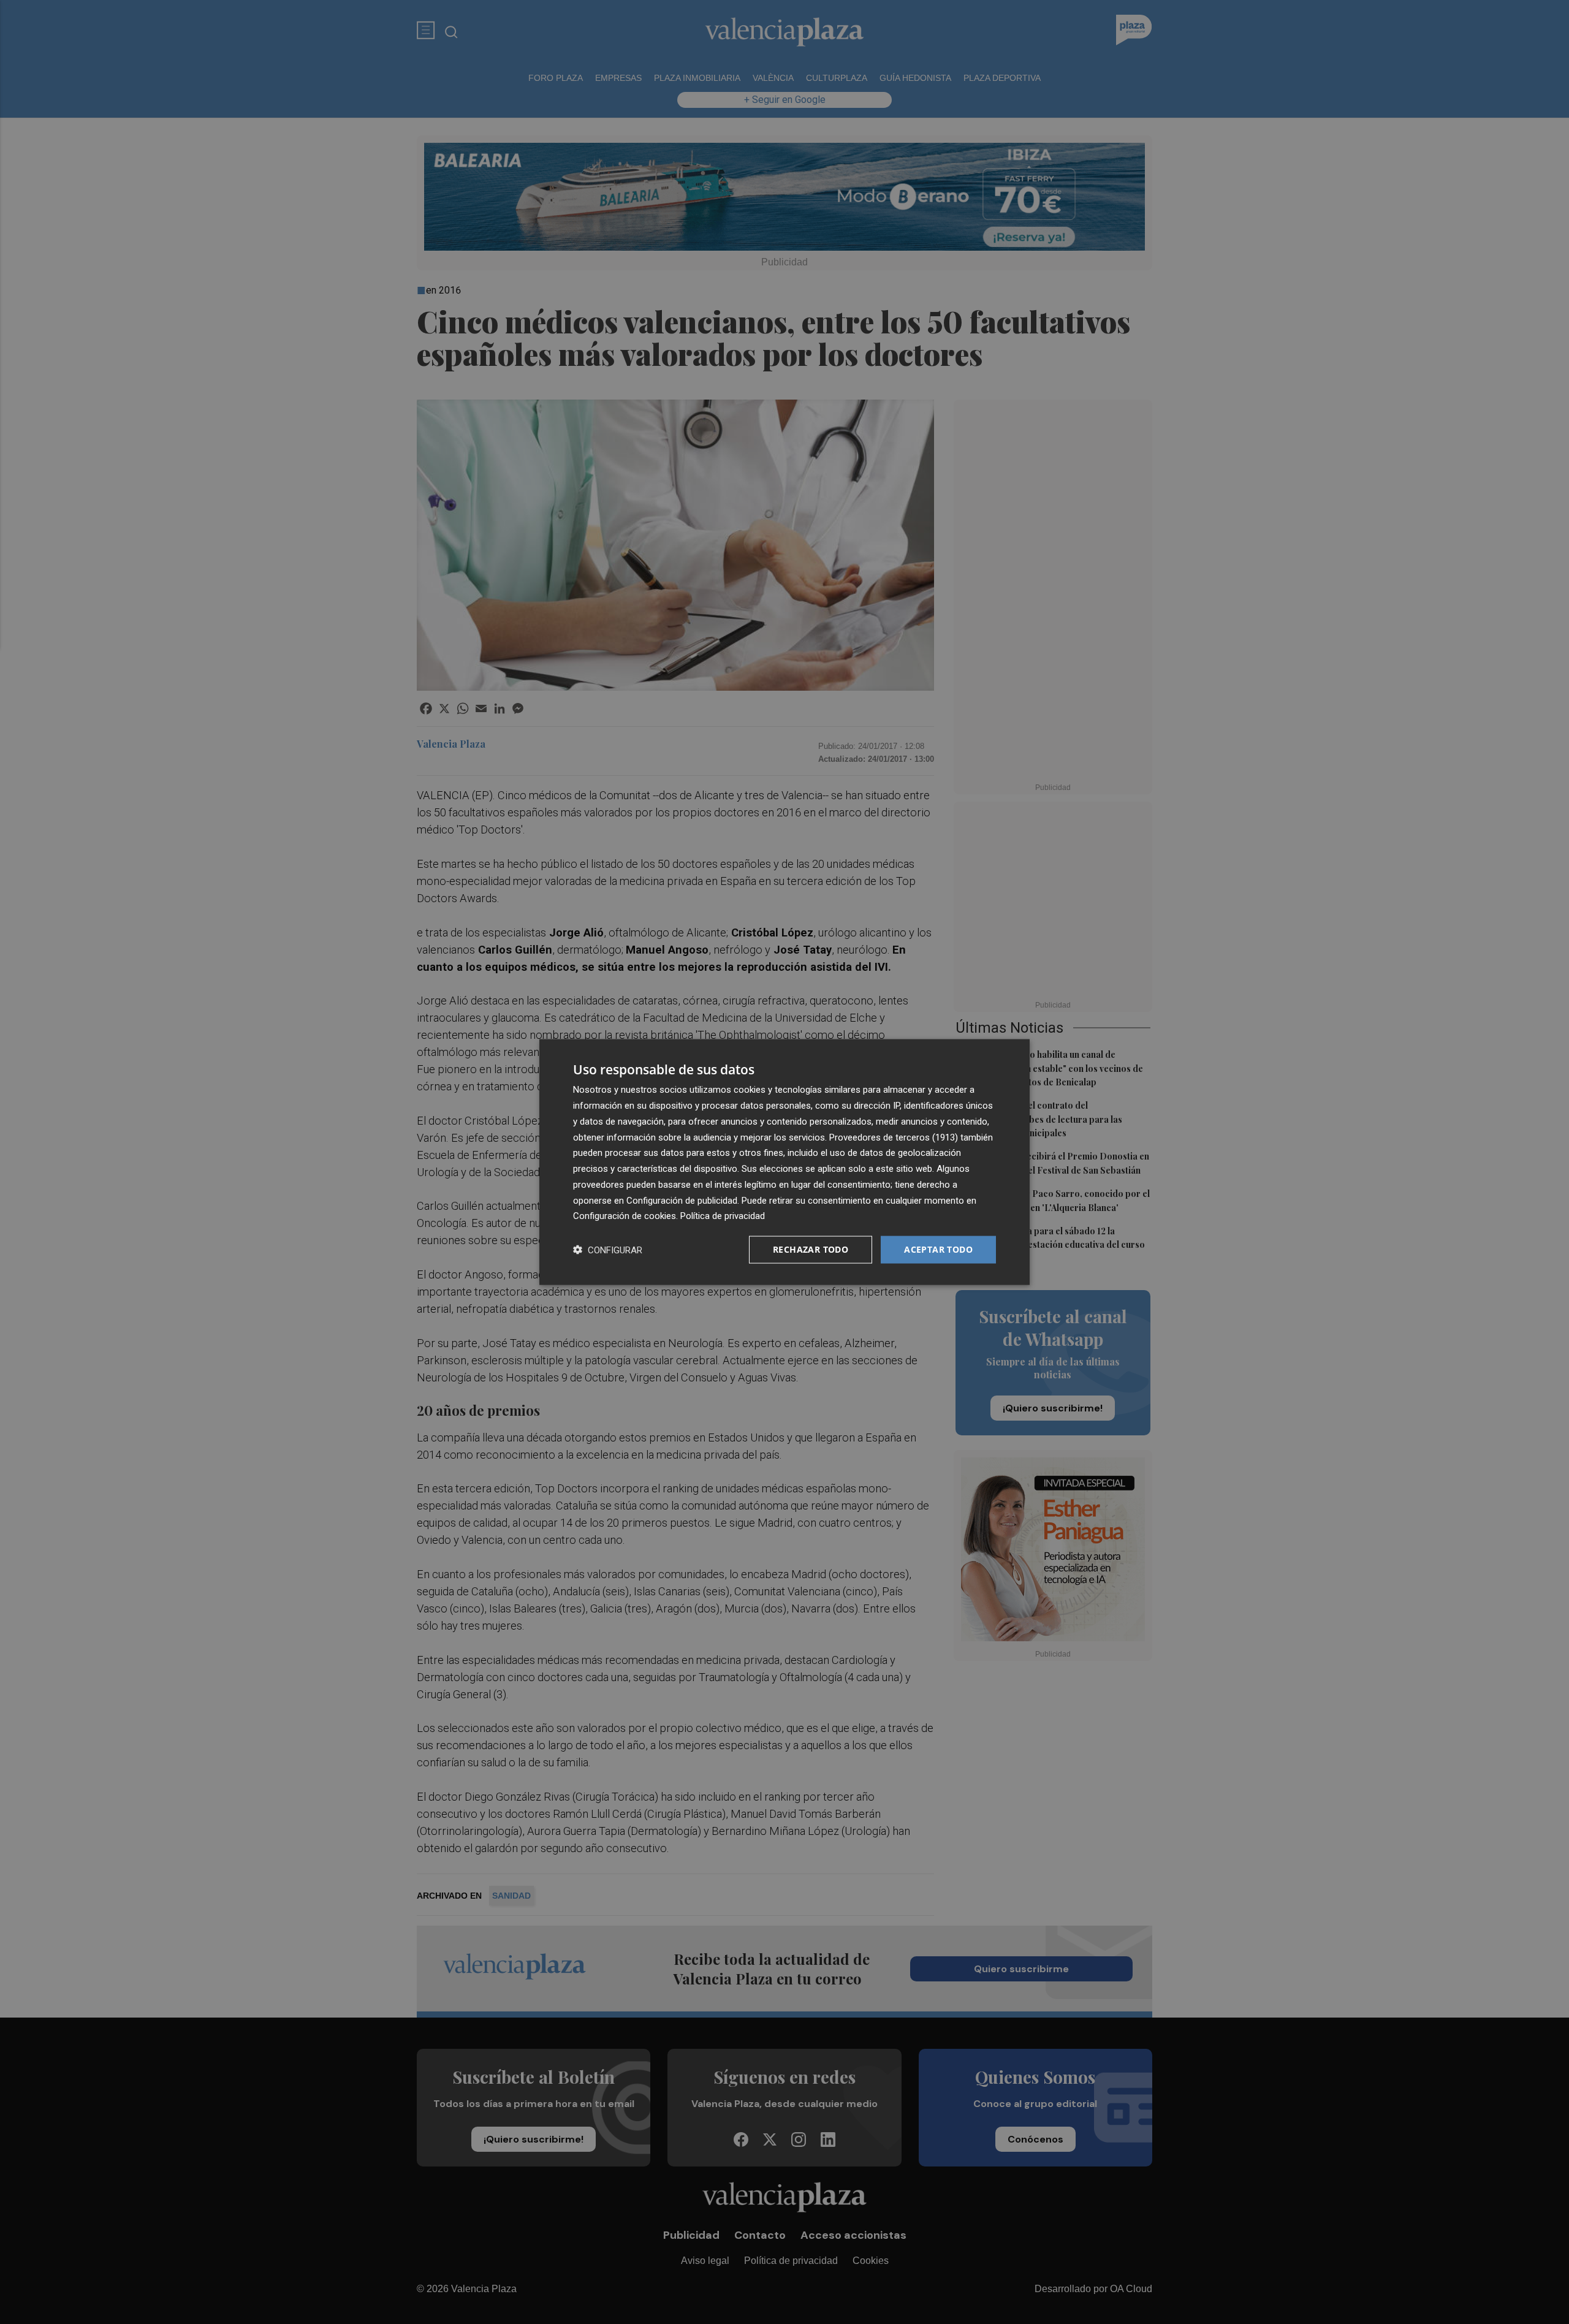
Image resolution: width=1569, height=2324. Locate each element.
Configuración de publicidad (682, 1200)
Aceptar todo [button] (938, 1249)
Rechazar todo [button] (811, 1249)
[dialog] (784, 1162)
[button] (608, 1250)
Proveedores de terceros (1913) (894, 1137)
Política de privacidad (723, 1216)
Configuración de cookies (625, 1216)
